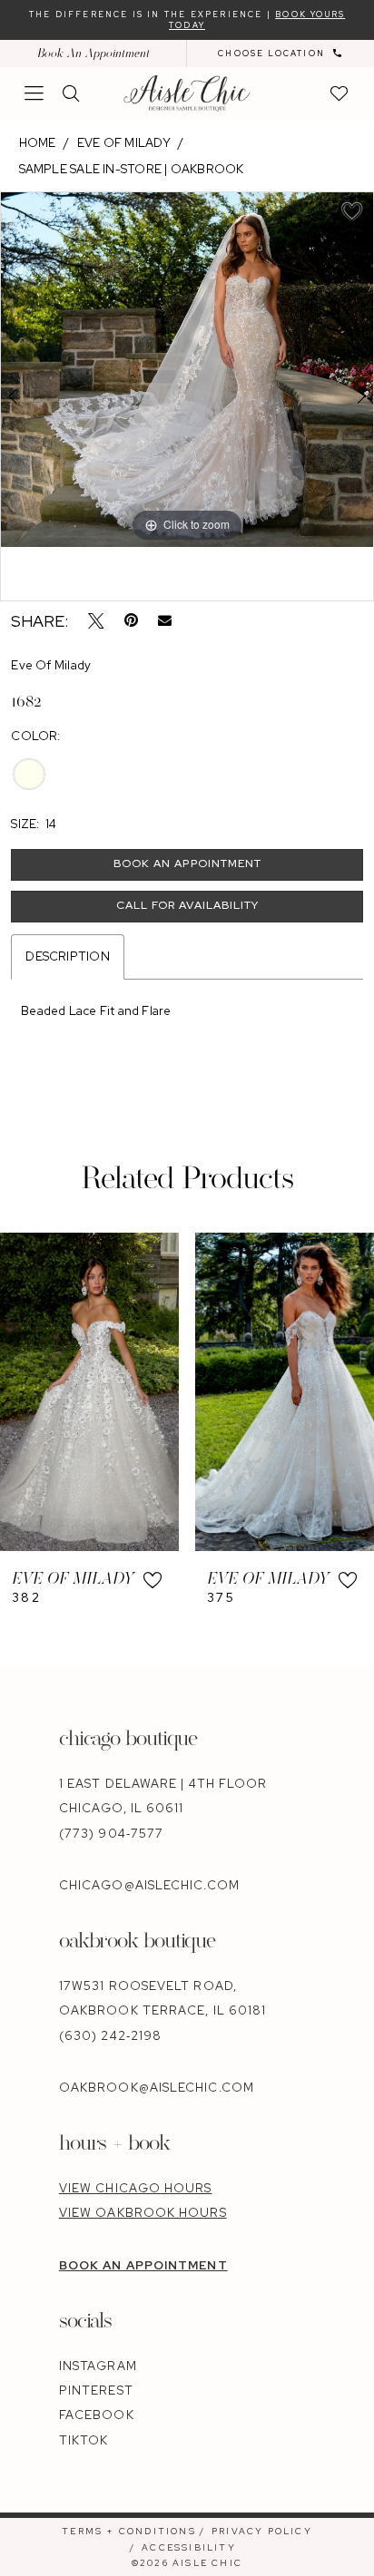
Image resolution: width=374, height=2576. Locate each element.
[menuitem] (93, 54)
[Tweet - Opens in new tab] (96, 621)
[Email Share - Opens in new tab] (165, 621)
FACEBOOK (97, 2415)
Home (38, 143)
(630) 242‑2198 (110, 2036)
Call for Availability (188, 905)
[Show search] (72, 93)
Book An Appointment (93, 53)
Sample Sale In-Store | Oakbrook (132, 169)
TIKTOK (84, 2440)
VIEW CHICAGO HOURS (136, 2188)
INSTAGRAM (98, 2366)
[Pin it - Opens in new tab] (131, 621)
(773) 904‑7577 (111, 1834)
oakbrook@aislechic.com (157, 2088)
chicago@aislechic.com (149, 1885)
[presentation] (89, 1392)
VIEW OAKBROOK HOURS (143, 2213)
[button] (35, 93)
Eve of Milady (124, 143)
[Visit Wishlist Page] (340, 93)
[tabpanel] (187, 370)
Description (67, 956)
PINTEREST (96, 2391)
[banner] (187, 93)
